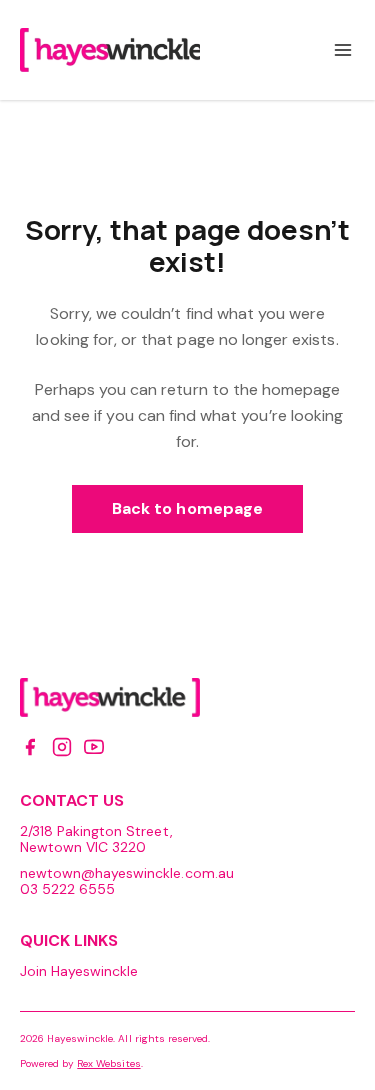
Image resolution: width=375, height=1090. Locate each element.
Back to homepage (187, 508)
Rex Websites (108, 1063)
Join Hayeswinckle (79, 971)
